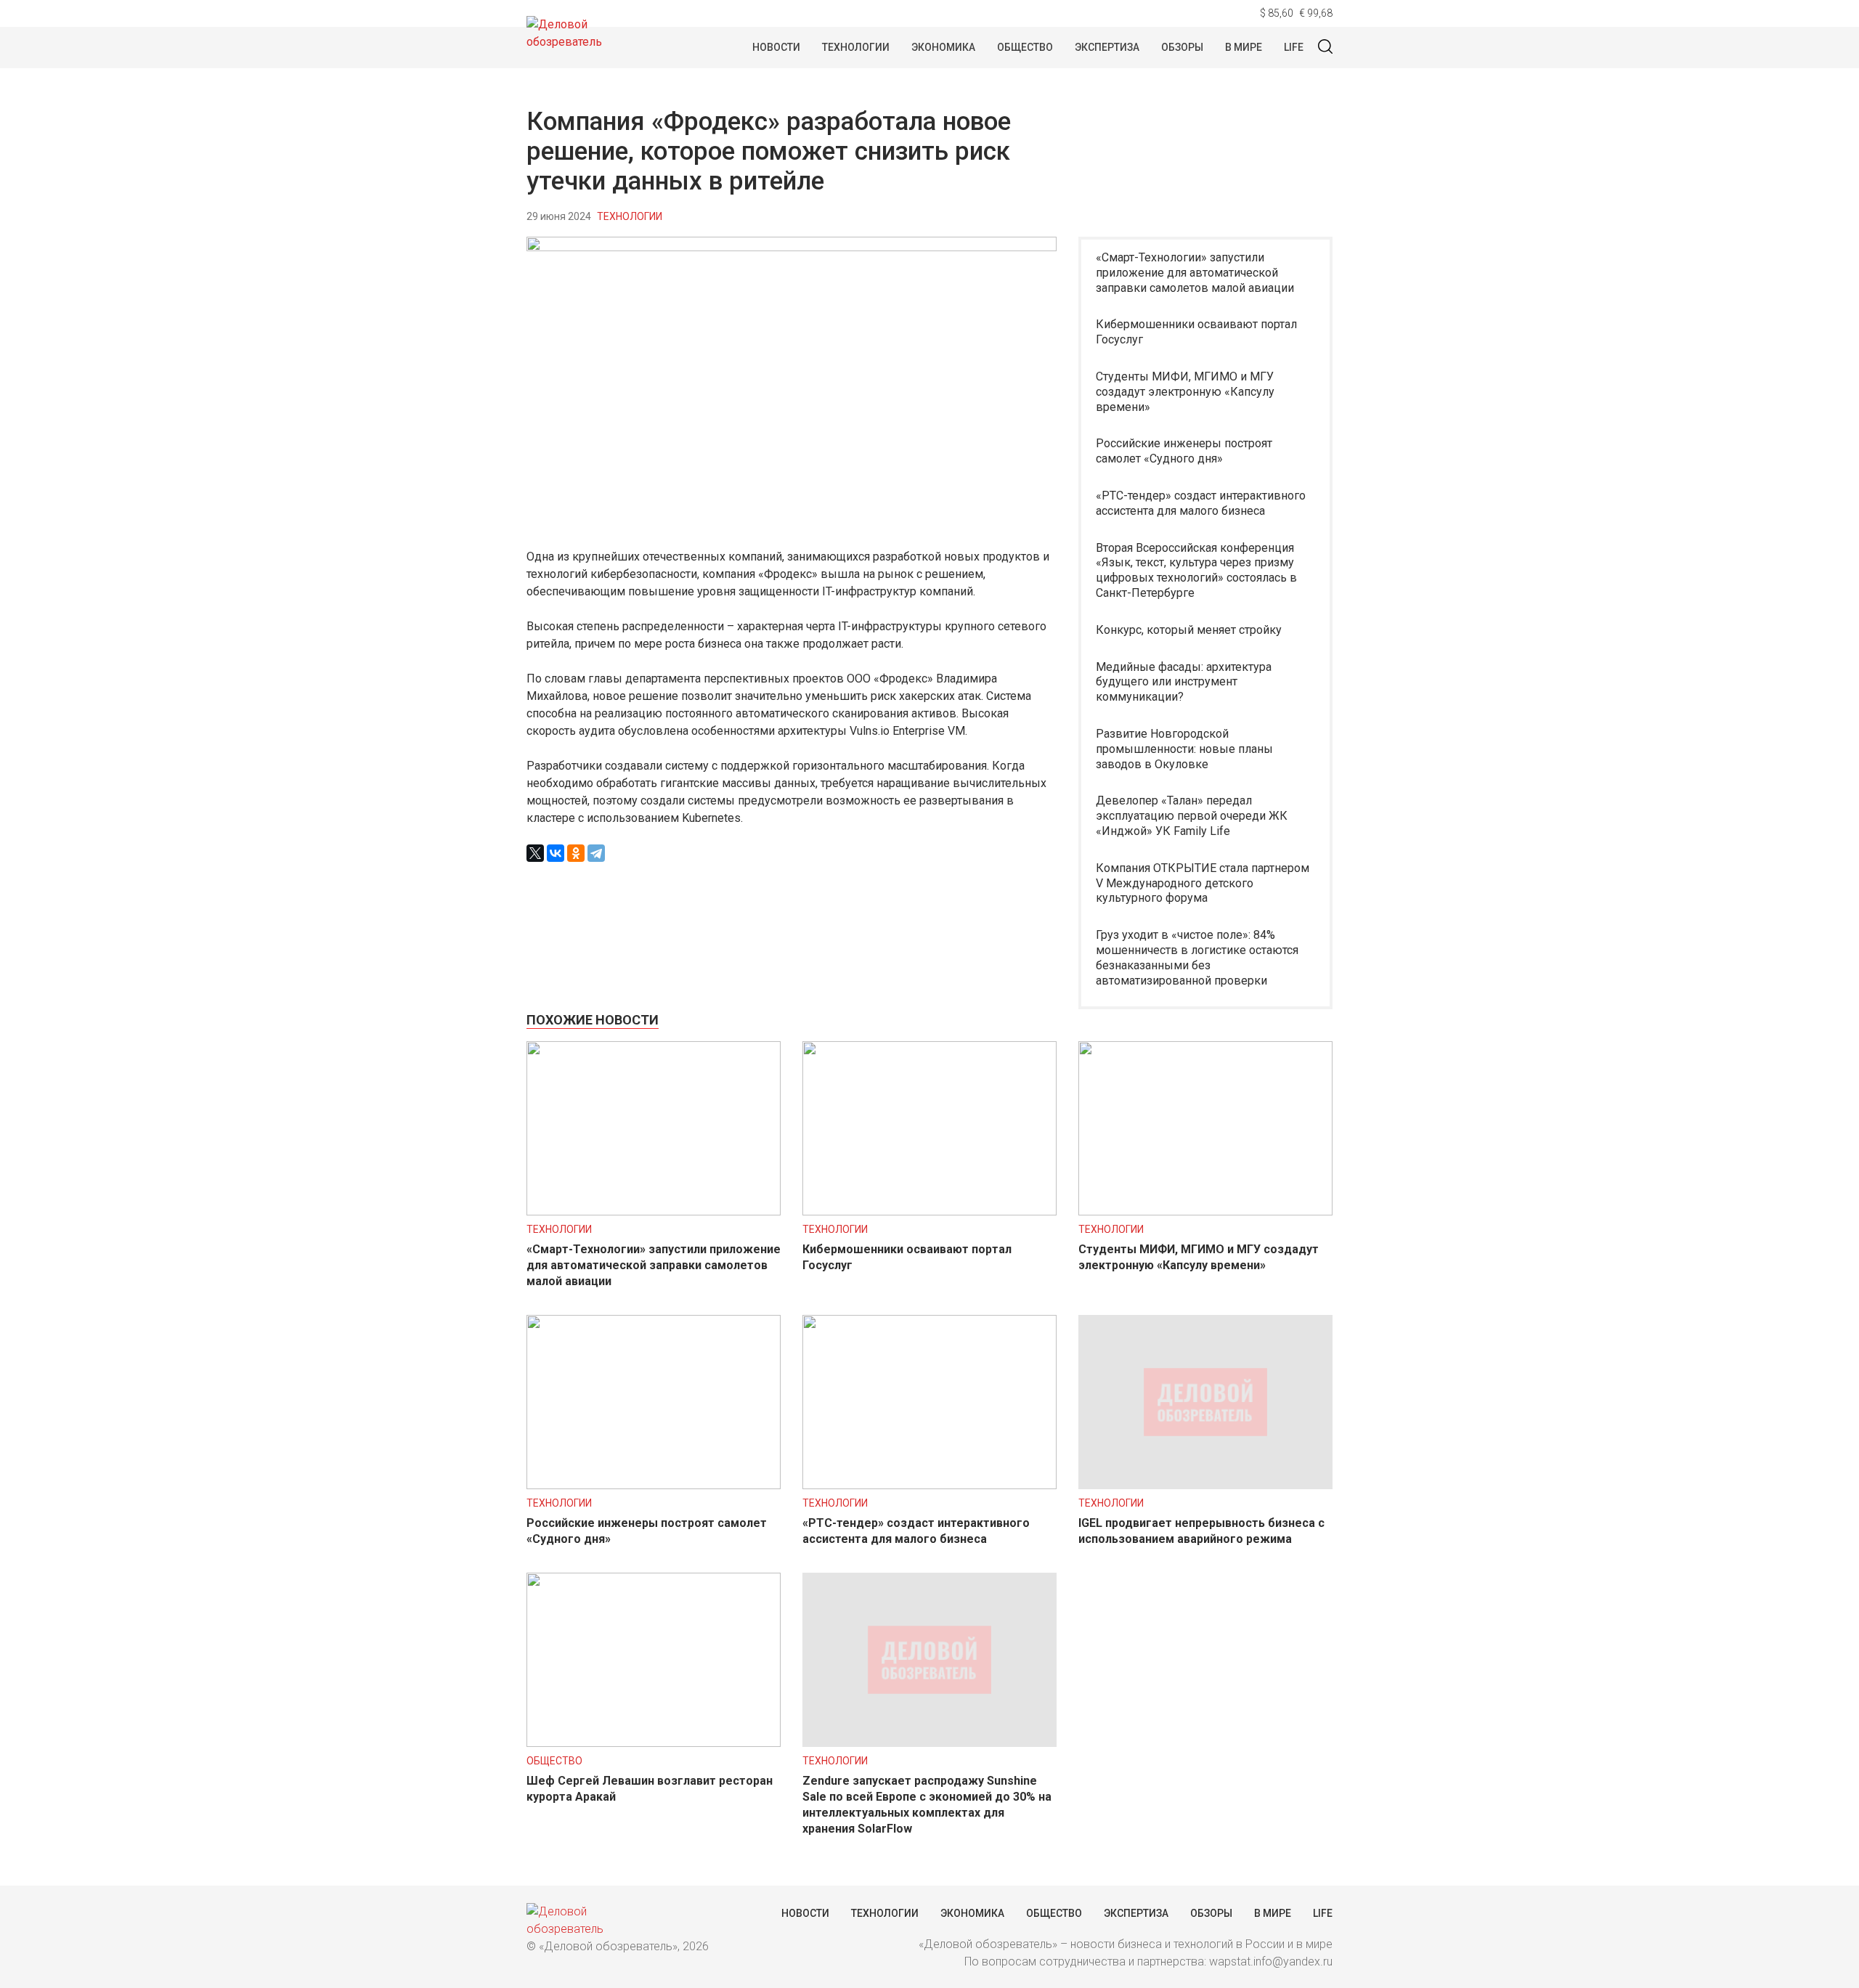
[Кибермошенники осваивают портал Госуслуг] (929, 1211)
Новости (776, 47)
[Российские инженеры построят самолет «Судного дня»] (654, 1485)
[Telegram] (596, 853)
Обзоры (1182, 47)
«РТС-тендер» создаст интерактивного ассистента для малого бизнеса (1201, 503)
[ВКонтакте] (556, 853)
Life (1294, 47)
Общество (1025, 47)
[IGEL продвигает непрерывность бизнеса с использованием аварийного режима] (1205, 1485)
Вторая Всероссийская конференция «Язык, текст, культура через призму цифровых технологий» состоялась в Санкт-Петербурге (1196, 570)
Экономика (943, 47)
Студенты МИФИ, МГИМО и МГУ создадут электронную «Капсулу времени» (1185, 392)
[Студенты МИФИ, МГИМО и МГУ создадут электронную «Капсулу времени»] (1205, 1211)
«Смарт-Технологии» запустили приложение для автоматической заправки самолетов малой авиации (1195, 273)
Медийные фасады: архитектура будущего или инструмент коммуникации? (1184, 682)
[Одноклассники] (576, 853)
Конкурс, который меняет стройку (1189, 630)
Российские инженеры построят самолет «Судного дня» (1184, 451)
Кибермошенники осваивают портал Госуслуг (1196, 332)
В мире (1244, 47)
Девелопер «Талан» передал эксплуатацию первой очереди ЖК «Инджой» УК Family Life (1192, 816)
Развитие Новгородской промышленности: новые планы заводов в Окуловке (1184, 749)
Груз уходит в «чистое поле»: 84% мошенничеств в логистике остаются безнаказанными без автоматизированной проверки (1197, 957)
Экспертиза (1107, 47)
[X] (535, 853)
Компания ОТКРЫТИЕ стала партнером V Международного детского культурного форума (1203, 883)
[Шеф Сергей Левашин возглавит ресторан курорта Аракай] (654, 1743)
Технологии (856, 47)
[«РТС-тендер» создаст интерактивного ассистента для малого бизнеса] (929, 1485)
